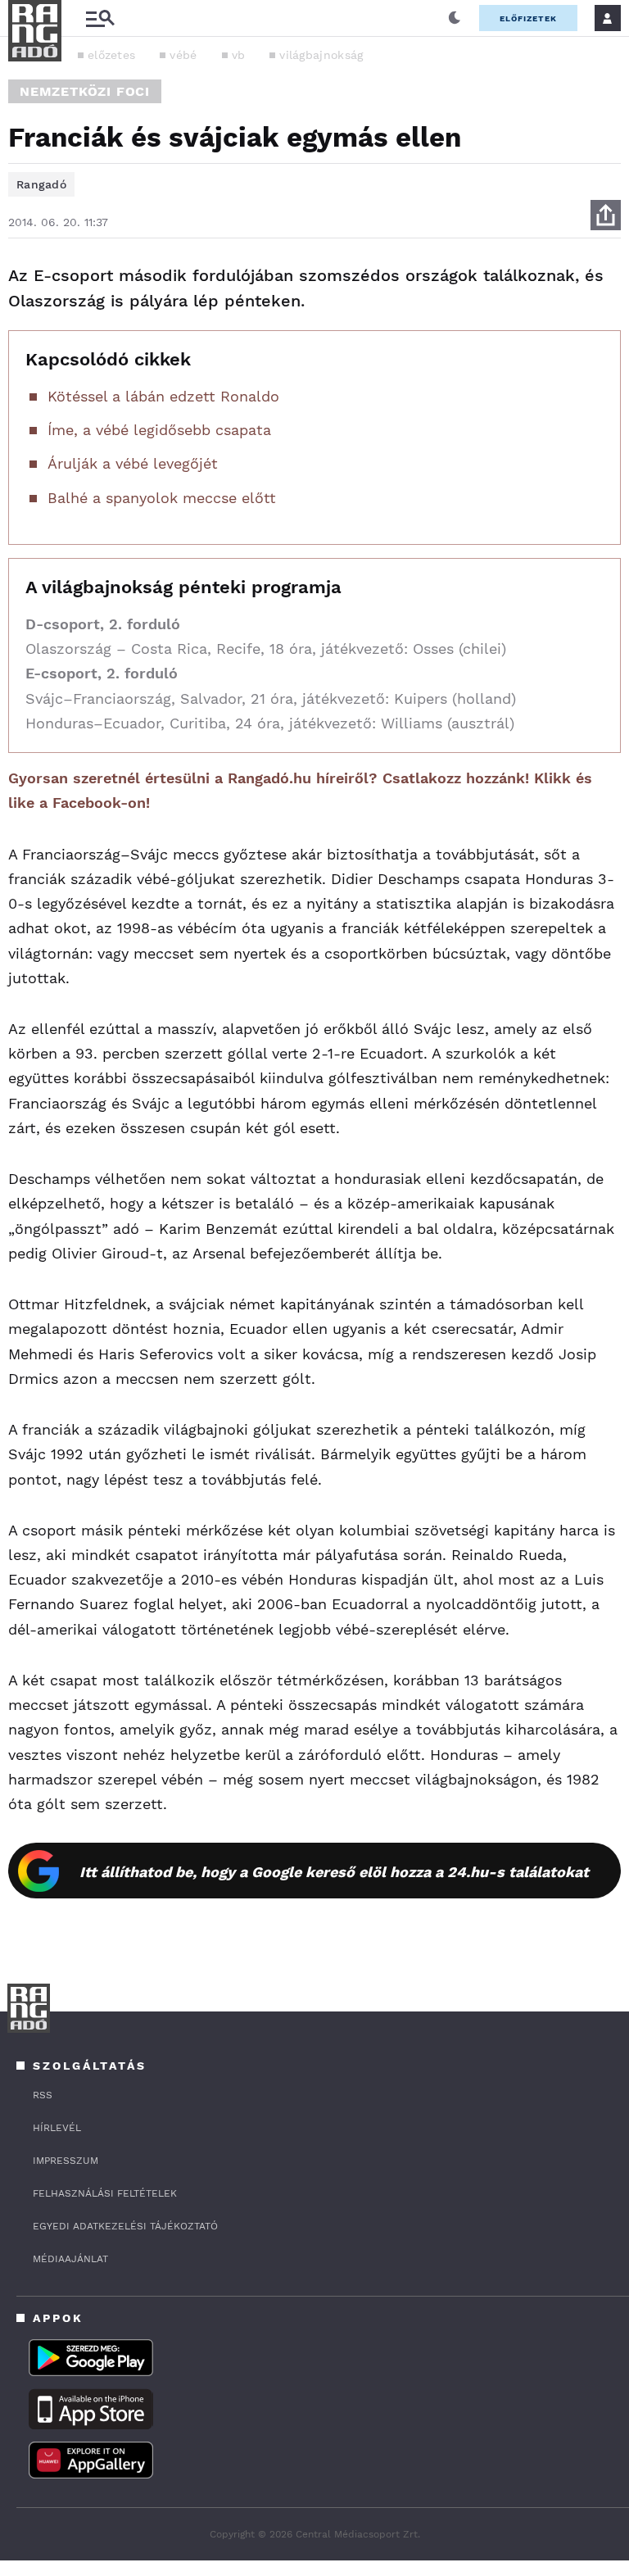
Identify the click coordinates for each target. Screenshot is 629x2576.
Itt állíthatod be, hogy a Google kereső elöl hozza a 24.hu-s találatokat (334, 1872)
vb (239, 55)
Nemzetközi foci (85, 91)
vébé (183, 55)
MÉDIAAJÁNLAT (70, 2259)
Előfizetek (528, 18)
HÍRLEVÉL (57, 2128)
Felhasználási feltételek (105, 2193)
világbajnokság (321, 55)
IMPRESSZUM (66, 2161)
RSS (43, 2095)
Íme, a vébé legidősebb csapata (159, 430)
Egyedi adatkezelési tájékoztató (125, 2226)
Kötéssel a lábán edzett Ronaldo (163, 396)
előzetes (111, 55)
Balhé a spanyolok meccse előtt (162, 498)
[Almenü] (100, 18)
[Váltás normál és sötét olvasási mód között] (455, 18)
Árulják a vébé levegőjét (133, 463)
